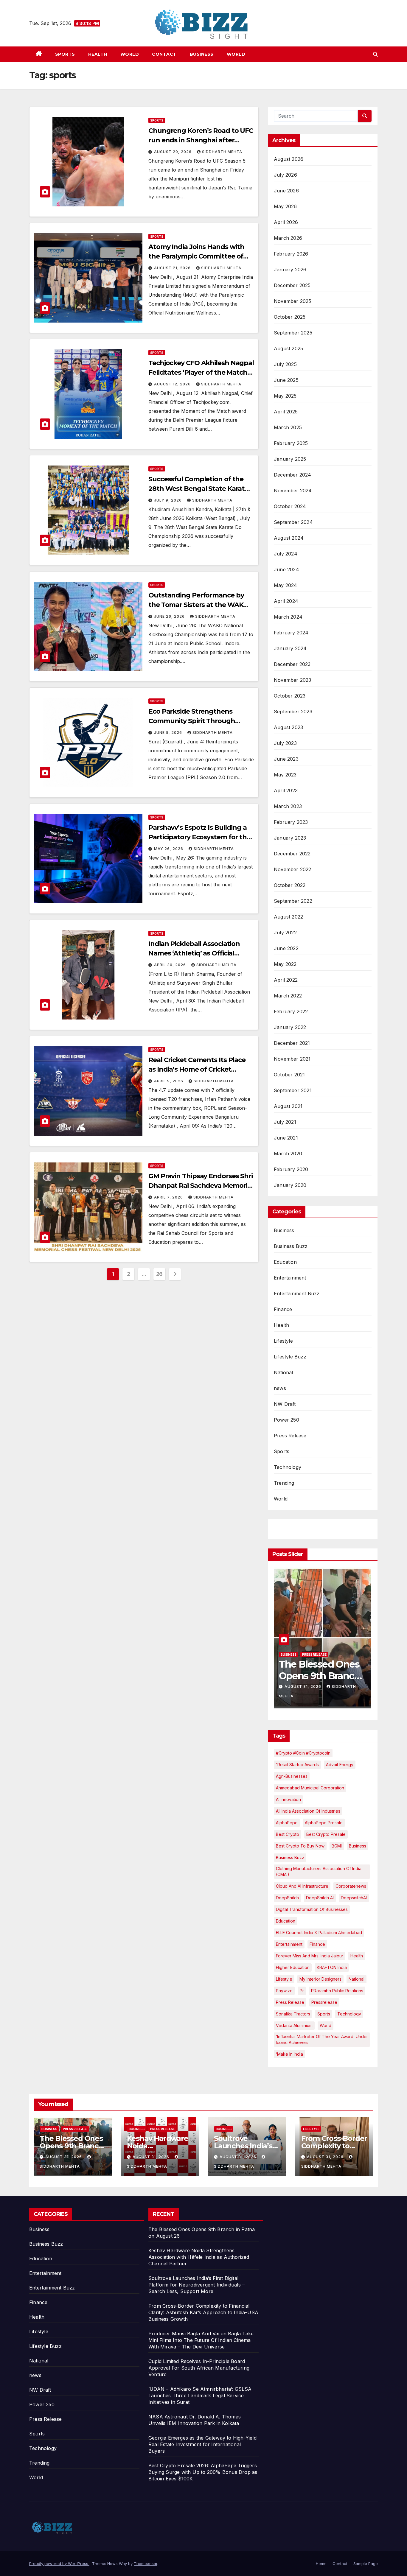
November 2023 (293, 680)
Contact (164, 54)
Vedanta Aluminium (294, 2025)
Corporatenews (351, 1886)
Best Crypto (288, 1834)
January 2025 (290, 459)
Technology (288, 1467)
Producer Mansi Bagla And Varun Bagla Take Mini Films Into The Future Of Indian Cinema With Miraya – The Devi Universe (201, 2340)
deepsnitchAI (354, 1898)
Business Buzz (291, 1246)
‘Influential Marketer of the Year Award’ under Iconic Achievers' (322, 2039)
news (280, 1388)
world (326, 2025)
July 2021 (285, 1122)
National (283, 1372)
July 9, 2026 (168, 500)
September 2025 (293, 333)
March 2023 (288, 806)
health (357, 1956)
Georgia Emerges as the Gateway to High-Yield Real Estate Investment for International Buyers (202, 2444)
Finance (283, 1309)
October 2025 (290, 317)
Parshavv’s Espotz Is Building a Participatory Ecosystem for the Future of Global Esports (199, 837)
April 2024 (286, 601)
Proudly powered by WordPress (59, 2563)
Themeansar (146, 2563)
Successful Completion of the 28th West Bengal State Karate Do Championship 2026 (198, 489)
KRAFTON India (332, 1967)
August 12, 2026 (173, 384)
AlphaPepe (287, 1823)
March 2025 (288, 427)
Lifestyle (283, 1341)
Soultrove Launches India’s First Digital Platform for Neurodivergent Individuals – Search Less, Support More (196, 2285)
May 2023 (285, 775)
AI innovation (288, 1799)
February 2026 (291, 254)
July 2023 (285, 743)
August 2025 (288, 348)
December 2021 (292, 1043)
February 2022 (291, 1011)
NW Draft (285, 1404)
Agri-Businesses (292, 1776)
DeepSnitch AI (320, 1898)
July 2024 (286, 554)
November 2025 (293, 301)
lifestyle (284, 1979)
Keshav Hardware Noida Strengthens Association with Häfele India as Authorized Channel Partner (199, 2257)
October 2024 (290, 506)
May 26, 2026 (169, 849)
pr (302, 1991)
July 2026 (285, 175)
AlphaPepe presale (324, 1823)
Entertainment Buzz (297, 1294)
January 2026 (290, 270)
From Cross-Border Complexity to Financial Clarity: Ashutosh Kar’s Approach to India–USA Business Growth (203, 2312)
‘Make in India (289, 2054)
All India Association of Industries (308, 1811)
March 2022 (288, 996)
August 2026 (289, 159)
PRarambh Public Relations (337, 1991)
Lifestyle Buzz (290, 1357)
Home (321, 2563)
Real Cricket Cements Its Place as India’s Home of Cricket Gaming (197, 1069)
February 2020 (291, 1169)
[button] (375, 54)
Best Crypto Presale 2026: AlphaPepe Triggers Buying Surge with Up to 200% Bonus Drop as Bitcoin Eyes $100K (203, 2472)
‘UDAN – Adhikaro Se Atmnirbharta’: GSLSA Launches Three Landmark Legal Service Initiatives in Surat (200, 2396)
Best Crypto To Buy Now (300, 1846)
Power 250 (286, 1420)
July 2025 (285, 364)
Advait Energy (340, 1765)
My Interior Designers (320, 1979)
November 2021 (292, 1059)
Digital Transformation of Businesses (312, 1909)
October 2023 (290, 696)
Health (98, 54)
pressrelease (324, 2002)
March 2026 (288, 238)
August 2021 (288, 1106)
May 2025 (285, 396)
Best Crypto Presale (326, 1834)
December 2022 (292, 854)
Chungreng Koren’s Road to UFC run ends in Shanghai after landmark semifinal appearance (201, 140)
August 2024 (289, 538)
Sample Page (366, 2563)
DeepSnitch (287, 1898)
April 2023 (286, 790)
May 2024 (286, 585)
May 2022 (285, 964)
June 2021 (286, 1138)
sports (324, 2014)
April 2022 (286, 980)
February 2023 (291, 822)
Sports (65, 54)
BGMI (337, 1846)
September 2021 (293, 1090)
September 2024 (293, 522)
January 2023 (290, 838)
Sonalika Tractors (293, 2014)
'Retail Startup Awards (297, 1765)
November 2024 (293, 491)
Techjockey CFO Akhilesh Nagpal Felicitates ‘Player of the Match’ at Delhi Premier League (201, 372)
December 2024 (293, 475)
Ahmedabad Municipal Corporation (310, 1788)
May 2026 (285, 206)
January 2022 (290, 1027)
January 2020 (290, 1185)
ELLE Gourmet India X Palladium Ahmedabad (319, 1933)
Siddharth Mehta (222, 152)
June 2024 (286, 569)
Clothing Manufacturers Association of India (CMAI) (319, 1871)
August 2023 (288, 727)
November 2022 (293, 869)
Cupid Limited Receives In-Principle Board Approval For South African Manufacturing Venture (199, 2368)
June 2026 (286, 191)
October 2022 (290, 885)
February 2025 (291, 443)
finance (317, 1944)
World (130, 54)
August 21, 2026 (173, 268)
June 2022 (286, 948)
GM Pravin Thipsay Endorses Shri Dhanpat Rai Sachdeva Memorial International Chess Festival (201, 1186)
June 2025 (286, 380)
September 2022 (293, 901)
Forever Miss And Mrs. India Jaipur (310, 1956)
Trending (284, 1483)
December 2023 (292, 664)
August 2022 (288, 917)
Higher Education (293, 1967)
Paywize (284, 1991)
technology (349, 2014)
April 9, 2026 (169, 1081)
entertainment (289, 1944)
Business (202, 54)
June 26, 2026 (170, 616)
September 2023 (293, 712)
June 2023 (286, 759)
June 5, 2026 (169, 733)
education (286, 1921)
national (356, 1979)
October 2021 (289, 1075)
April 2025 (286, 412)
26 (159, 1274)
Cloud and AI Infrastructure (302, 1886)
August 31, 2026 (303, 1687)
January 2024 (290, 648)
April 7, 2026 (169, 1197)
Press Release (290, 1436)
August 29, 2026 (173, 152)
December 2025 (292, 285)
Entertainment (290, 1278)
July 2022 (285, 933)
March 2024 (288, 617)
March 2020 (288, 1154)
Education (285, 1262)
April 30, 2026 (171, 965)
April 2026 (286, 222)
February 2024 (291, 633)
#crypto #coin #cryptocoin (303, 1753)
